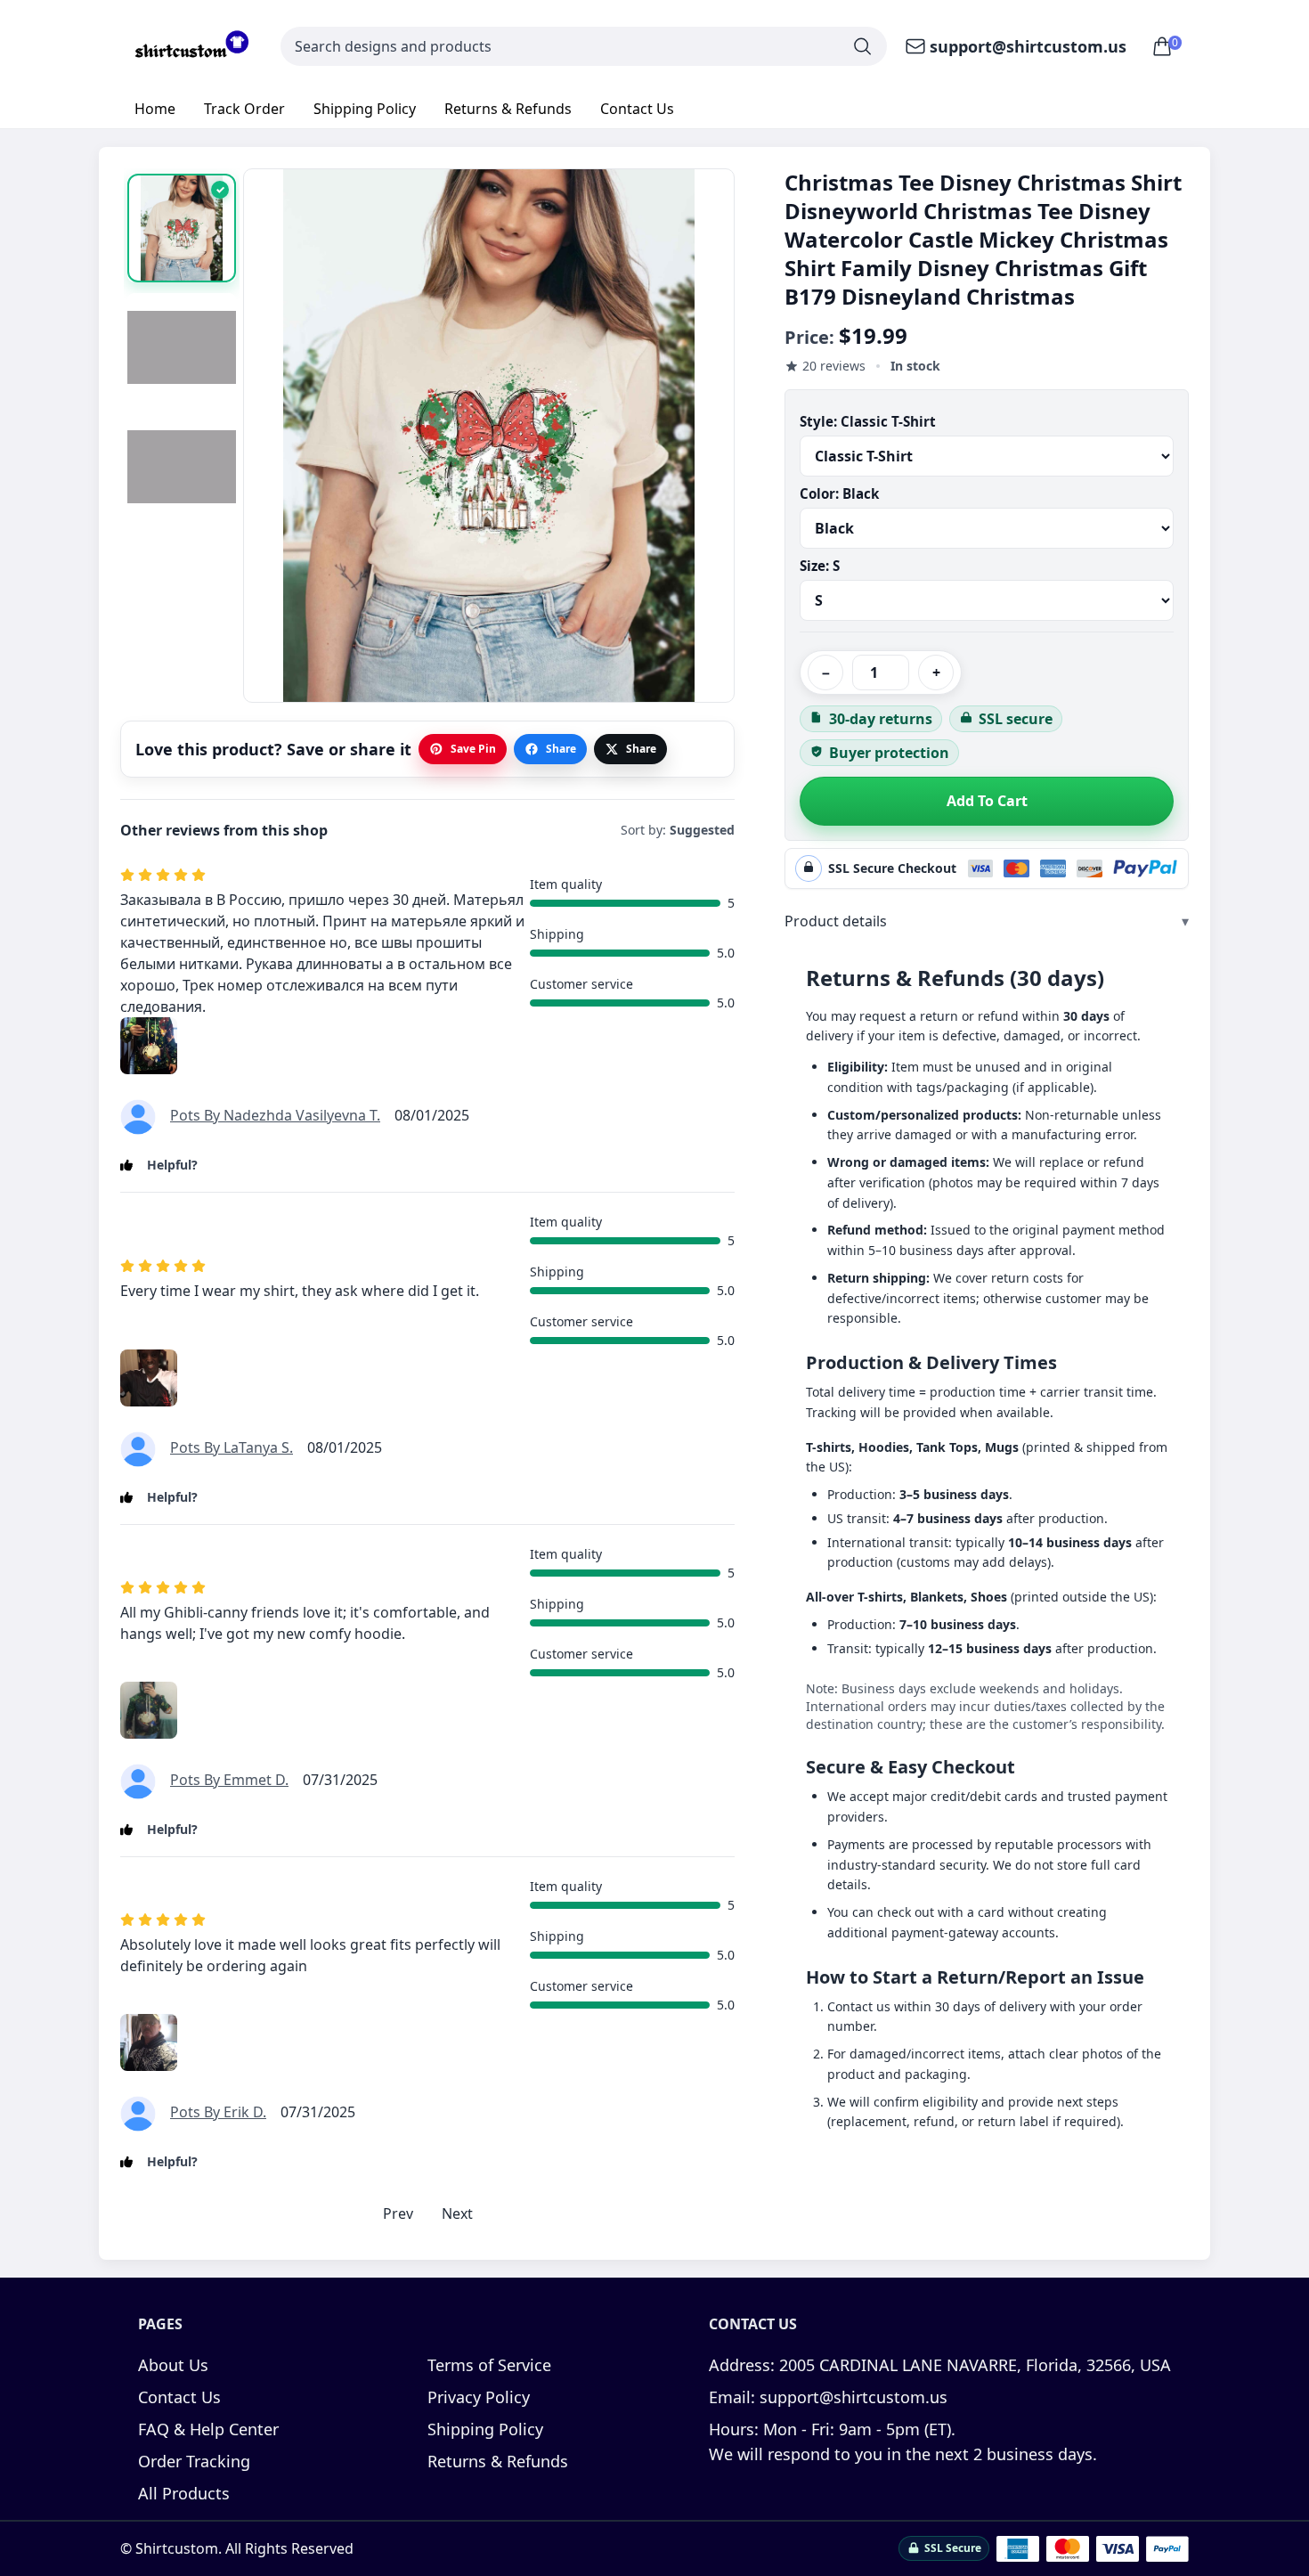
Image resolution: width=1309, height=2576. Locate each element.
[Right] (706, 437)
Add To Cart (987, 801)
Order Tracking (194, 2461)
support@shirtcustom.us (1028, 46)
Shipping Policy (365, 109)
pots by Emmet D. (229, 1780)
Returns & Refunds (508, 109)
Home (155, 109)
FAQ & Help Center (208, 2429)
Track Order (244, 109)
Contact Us (637, 109)
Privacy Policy (479, 2397)
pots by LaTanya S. (232, 1447)
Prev (398, 2213)
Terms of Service (489, 2365)
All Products (184, 2493)
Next (457, 2213)
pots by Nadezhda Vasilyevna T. (275, 1115)
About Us (173, 2365)
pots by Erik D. (218, 2112)
